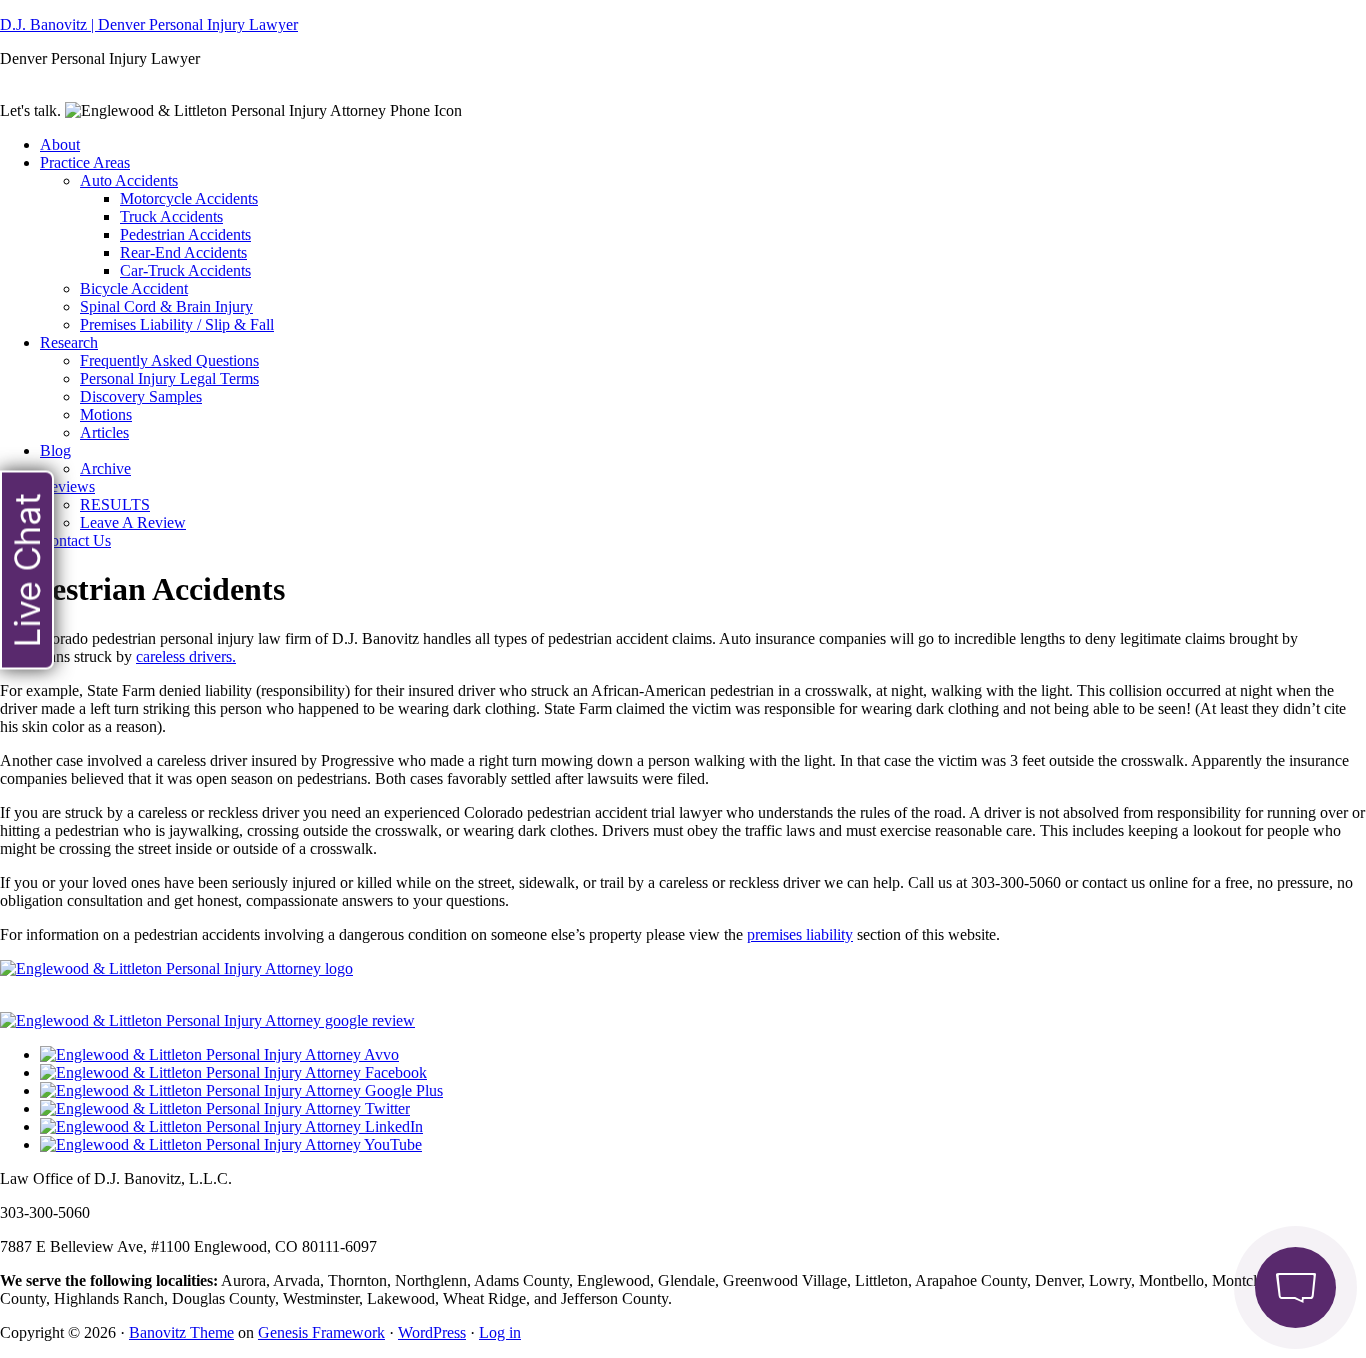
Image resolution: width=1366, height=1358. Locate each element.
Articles (104, 432)
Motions (106, 414)
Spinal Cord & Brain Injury (166, 306)
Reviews (67, 486)
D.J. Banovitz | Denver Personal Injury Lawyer (149, 24)
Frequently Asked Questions (169, 360)
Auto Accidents (129, 180)
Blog (55, 450)
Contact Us (75, 540)
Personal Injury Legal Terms (169, 378)
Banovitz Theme (181, 1332)
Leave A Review (133, 522)
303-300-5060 (509, 110)
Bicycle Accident (134, 288)
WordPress (432, 1332)
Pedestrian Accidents (185, 234)
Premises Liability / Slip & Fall (177, 324)
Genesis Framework (321, 1332)
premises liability (800, 934)
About (60, 144)
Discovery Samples (141, 396)
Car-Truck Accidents (185, 270)
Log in (500, 1332)
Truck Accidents (171, 216)
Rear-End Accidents (183, 252)
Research (69, 342)
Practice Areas (85, 162)
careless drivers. (186, 656)
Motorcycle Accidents (189, 198)
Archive (105, 468)
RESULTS (115, 504)
